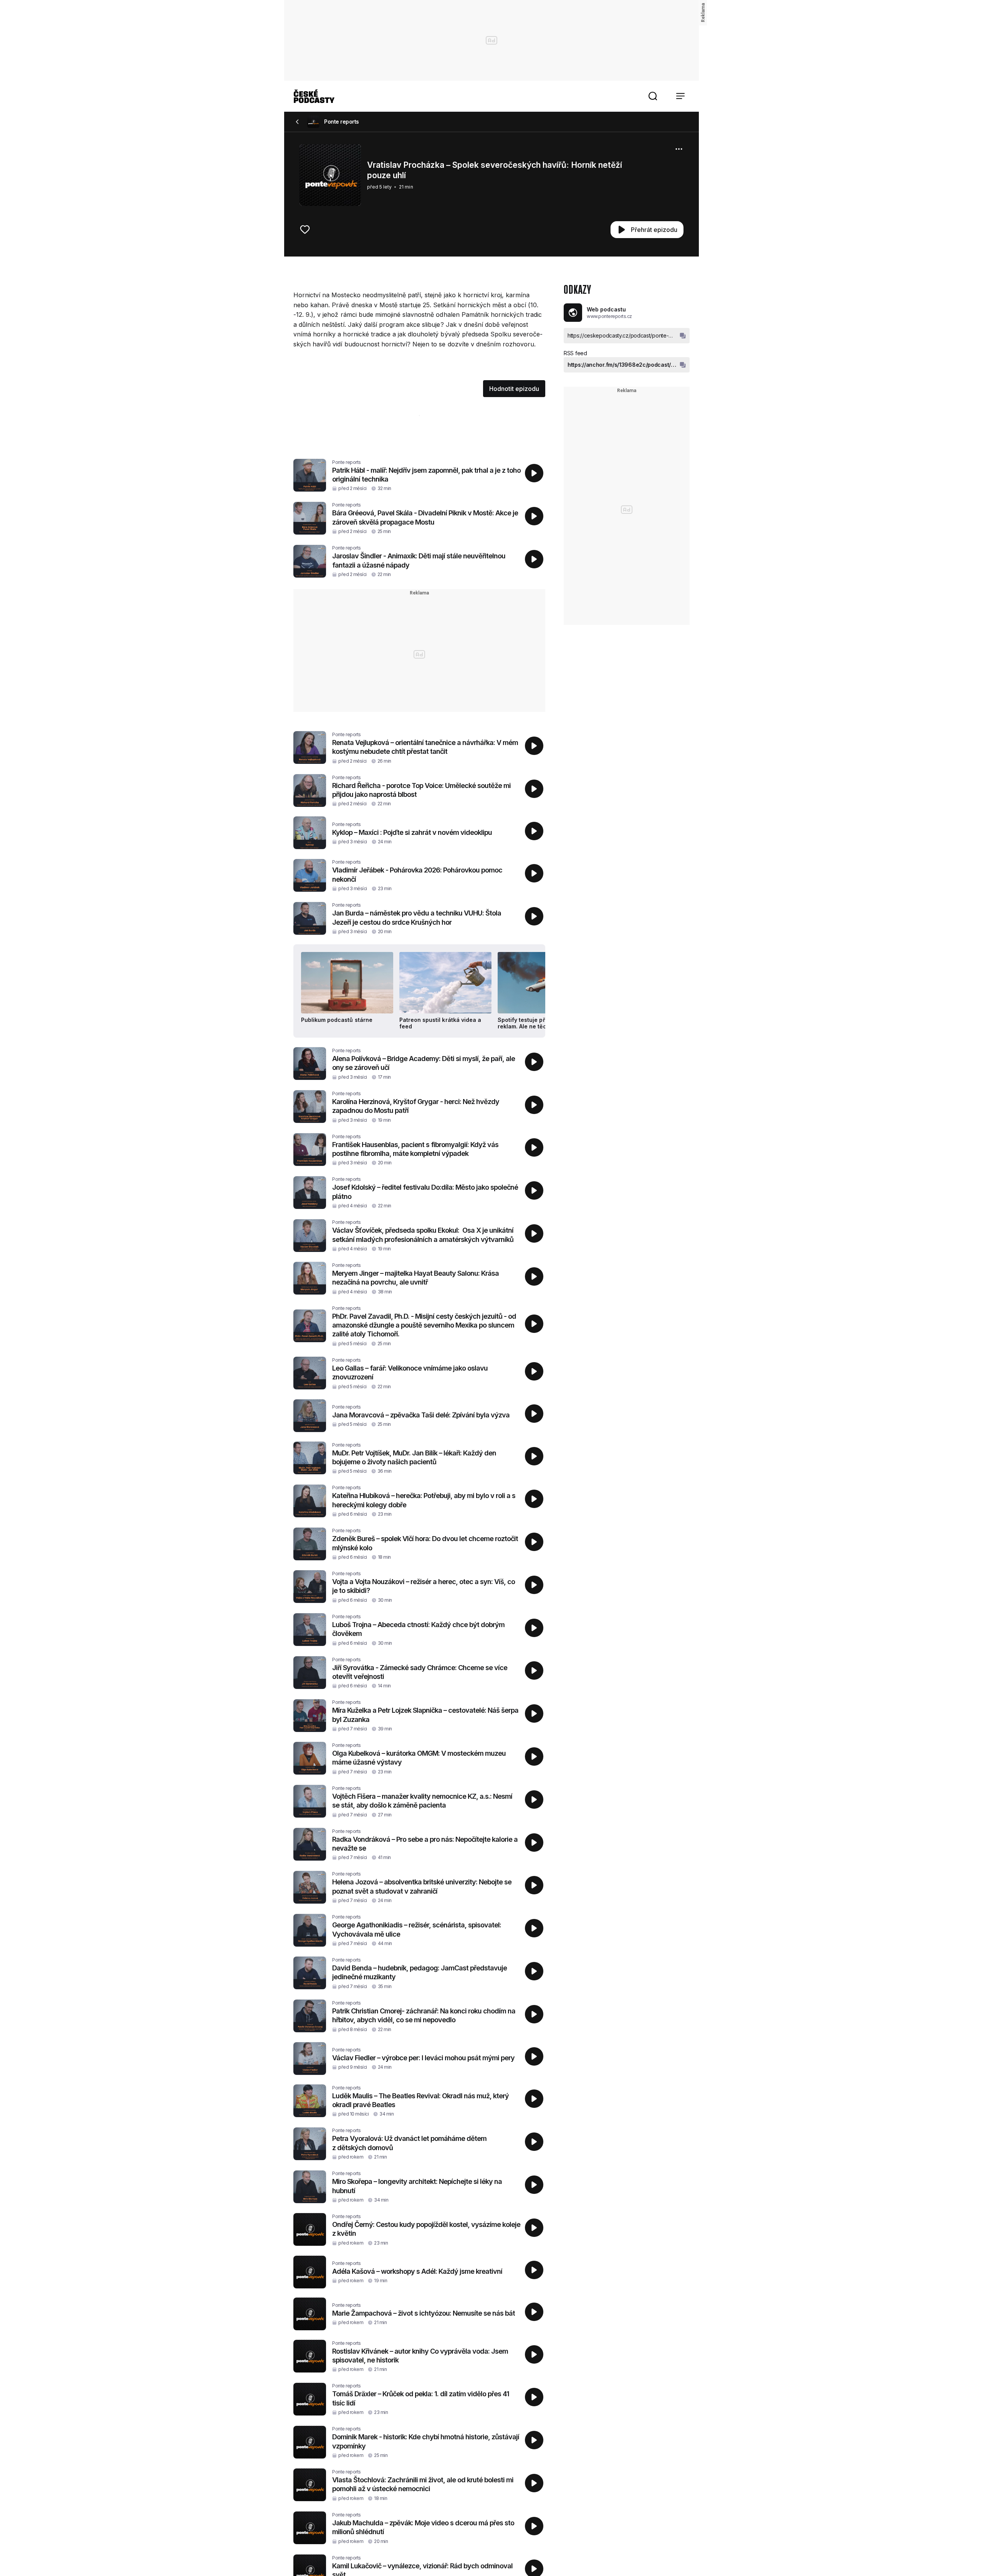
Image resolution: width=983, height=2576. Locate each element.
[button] (653, 96)
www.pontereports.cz (609, 316)
